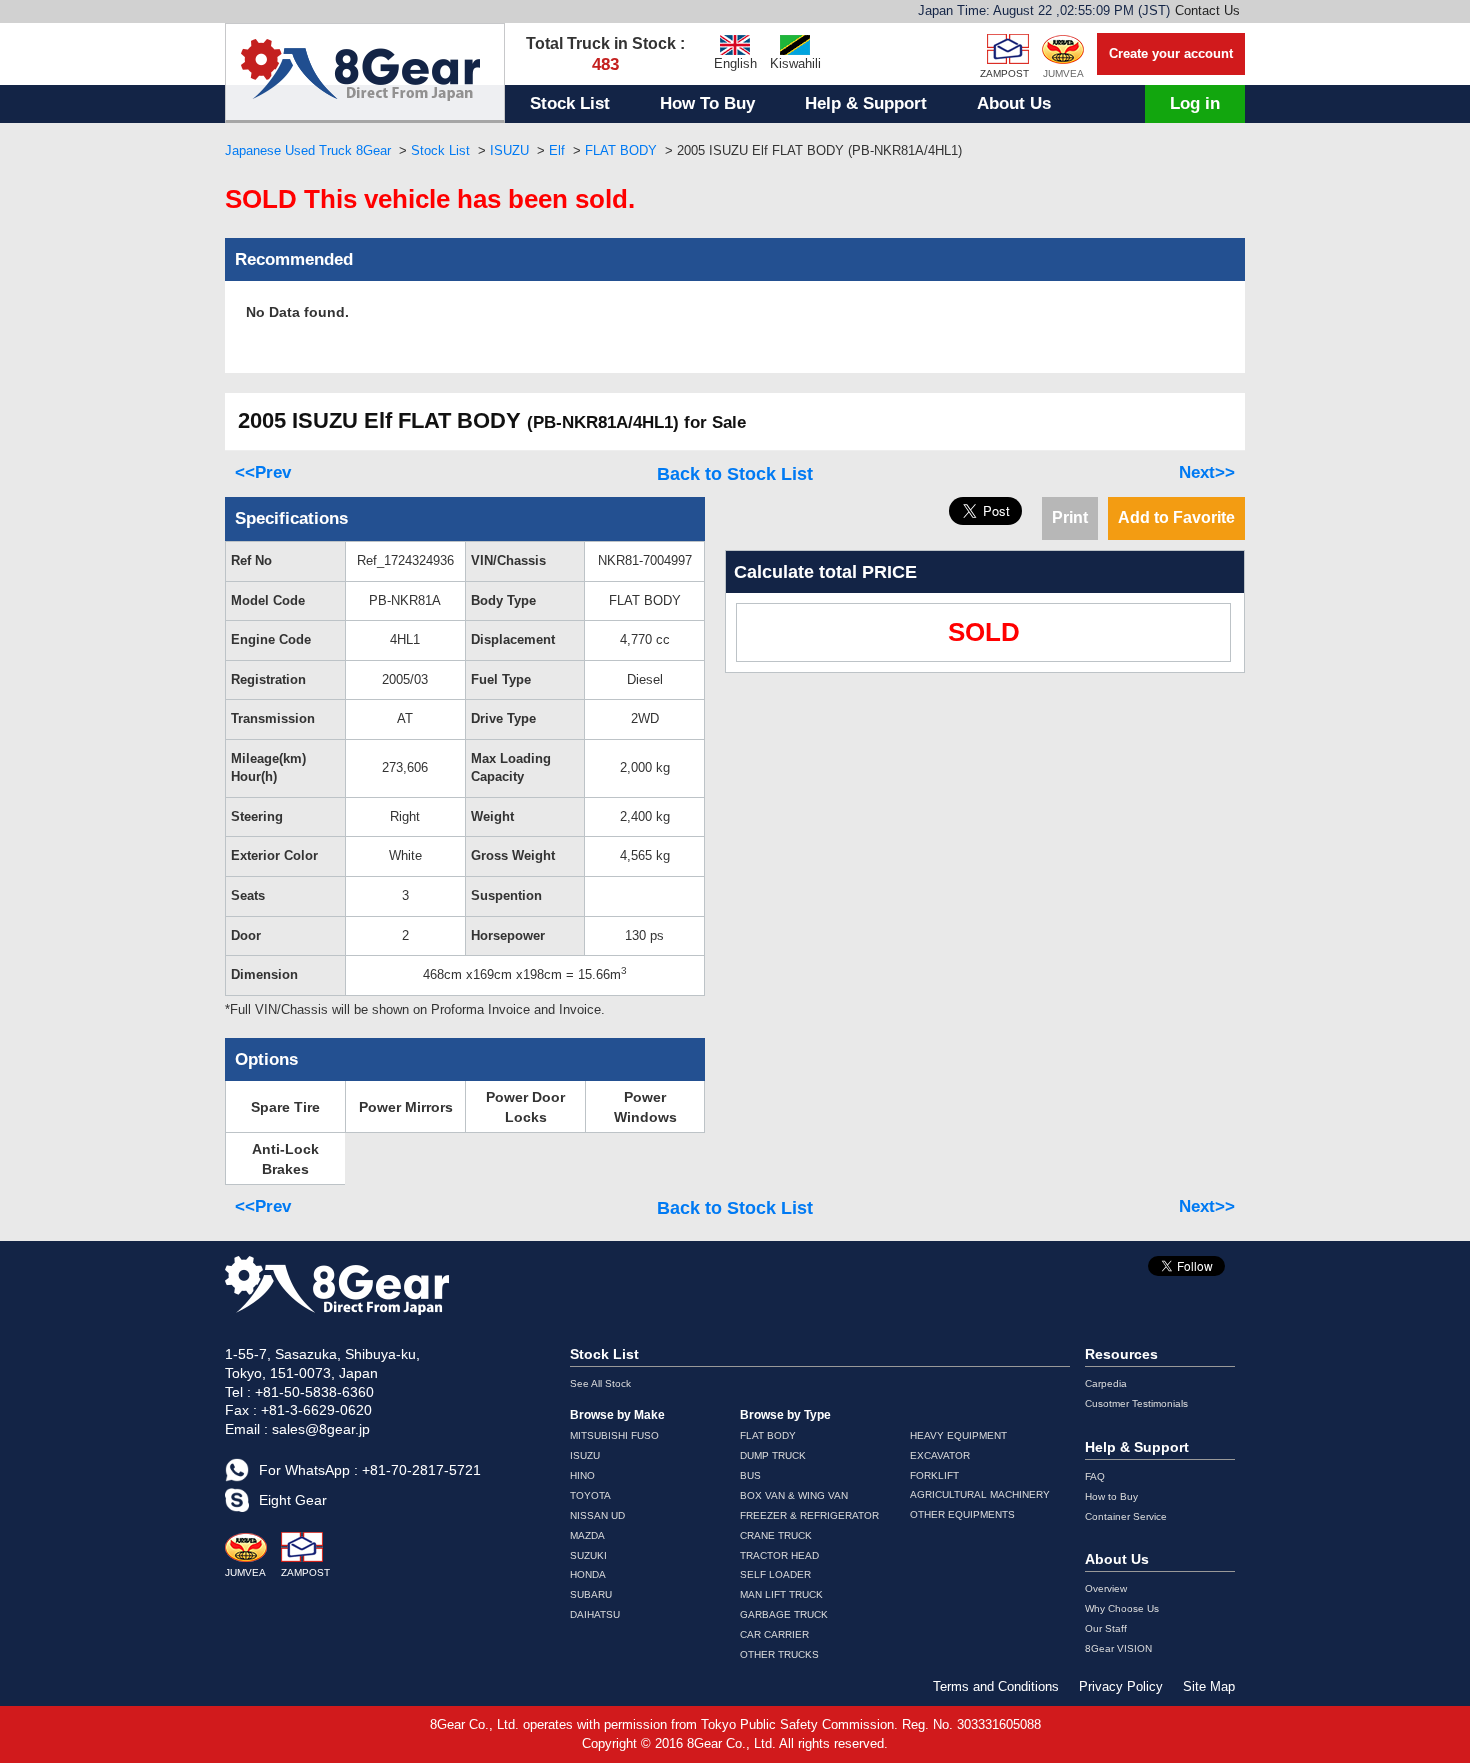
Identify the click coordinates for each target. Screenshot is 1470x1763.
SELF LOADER (775, 1574)
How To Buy (707, 103)
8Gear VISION (1118, 1648)
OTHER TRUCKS (779, 1654)
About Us (1014, 103)
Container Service (1126, 1516)
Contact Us (1207, 10)
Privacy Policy (1121, 1686)
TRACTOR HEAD (779, 1555)
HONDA (588, 1574)
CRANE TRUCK (776, 1535)
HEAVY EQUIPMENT (958, 1435)
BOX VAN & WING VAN (794, 1495)
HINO (582, 1475)
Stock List (570, 103)
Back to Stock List (735, 474)
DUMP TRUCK (773, 1455)
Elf (557, 150)
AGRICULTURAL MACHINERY (980, 1494)
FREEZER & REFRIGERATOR (809, 1515)
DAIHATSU (595, 1614)
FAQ (1095, 1476)
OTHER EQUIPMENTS (962, 1514)
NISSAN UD (597, 1515)
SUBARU (591, 1594)
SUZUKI (588, 1555)
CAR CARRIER (774, 1634)
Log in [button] (1195, 103)
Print (1070, 517)
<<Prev (263, 472)
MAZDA (587, 1535)
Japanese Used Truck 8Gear (308, 150)
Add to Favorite (1176, 517)
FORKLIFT (934, 1475)
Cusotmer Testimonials (1136, 1403)
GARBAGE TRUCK (784, 1614)
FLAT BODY (621, 150)
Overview (1106, 1588)
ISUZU (509, 150)
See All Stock (600, 1383)
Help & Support (866, 103)
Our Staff (1106, 1628)
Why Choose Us (1122, 1608)
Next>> (1207, 472)
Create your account (1171, 53)
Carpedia (1106, 1383)
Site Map (1209, 1686)
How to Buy (1111, 1496)
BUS (750, 1475)
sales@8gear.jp (321, 1429)
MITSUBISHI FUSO (614, 1435)
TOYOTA (590, 1495)
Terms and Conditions (996, 1686)
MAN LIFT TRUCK (781, 1594)
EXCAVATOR (940, 1455)
